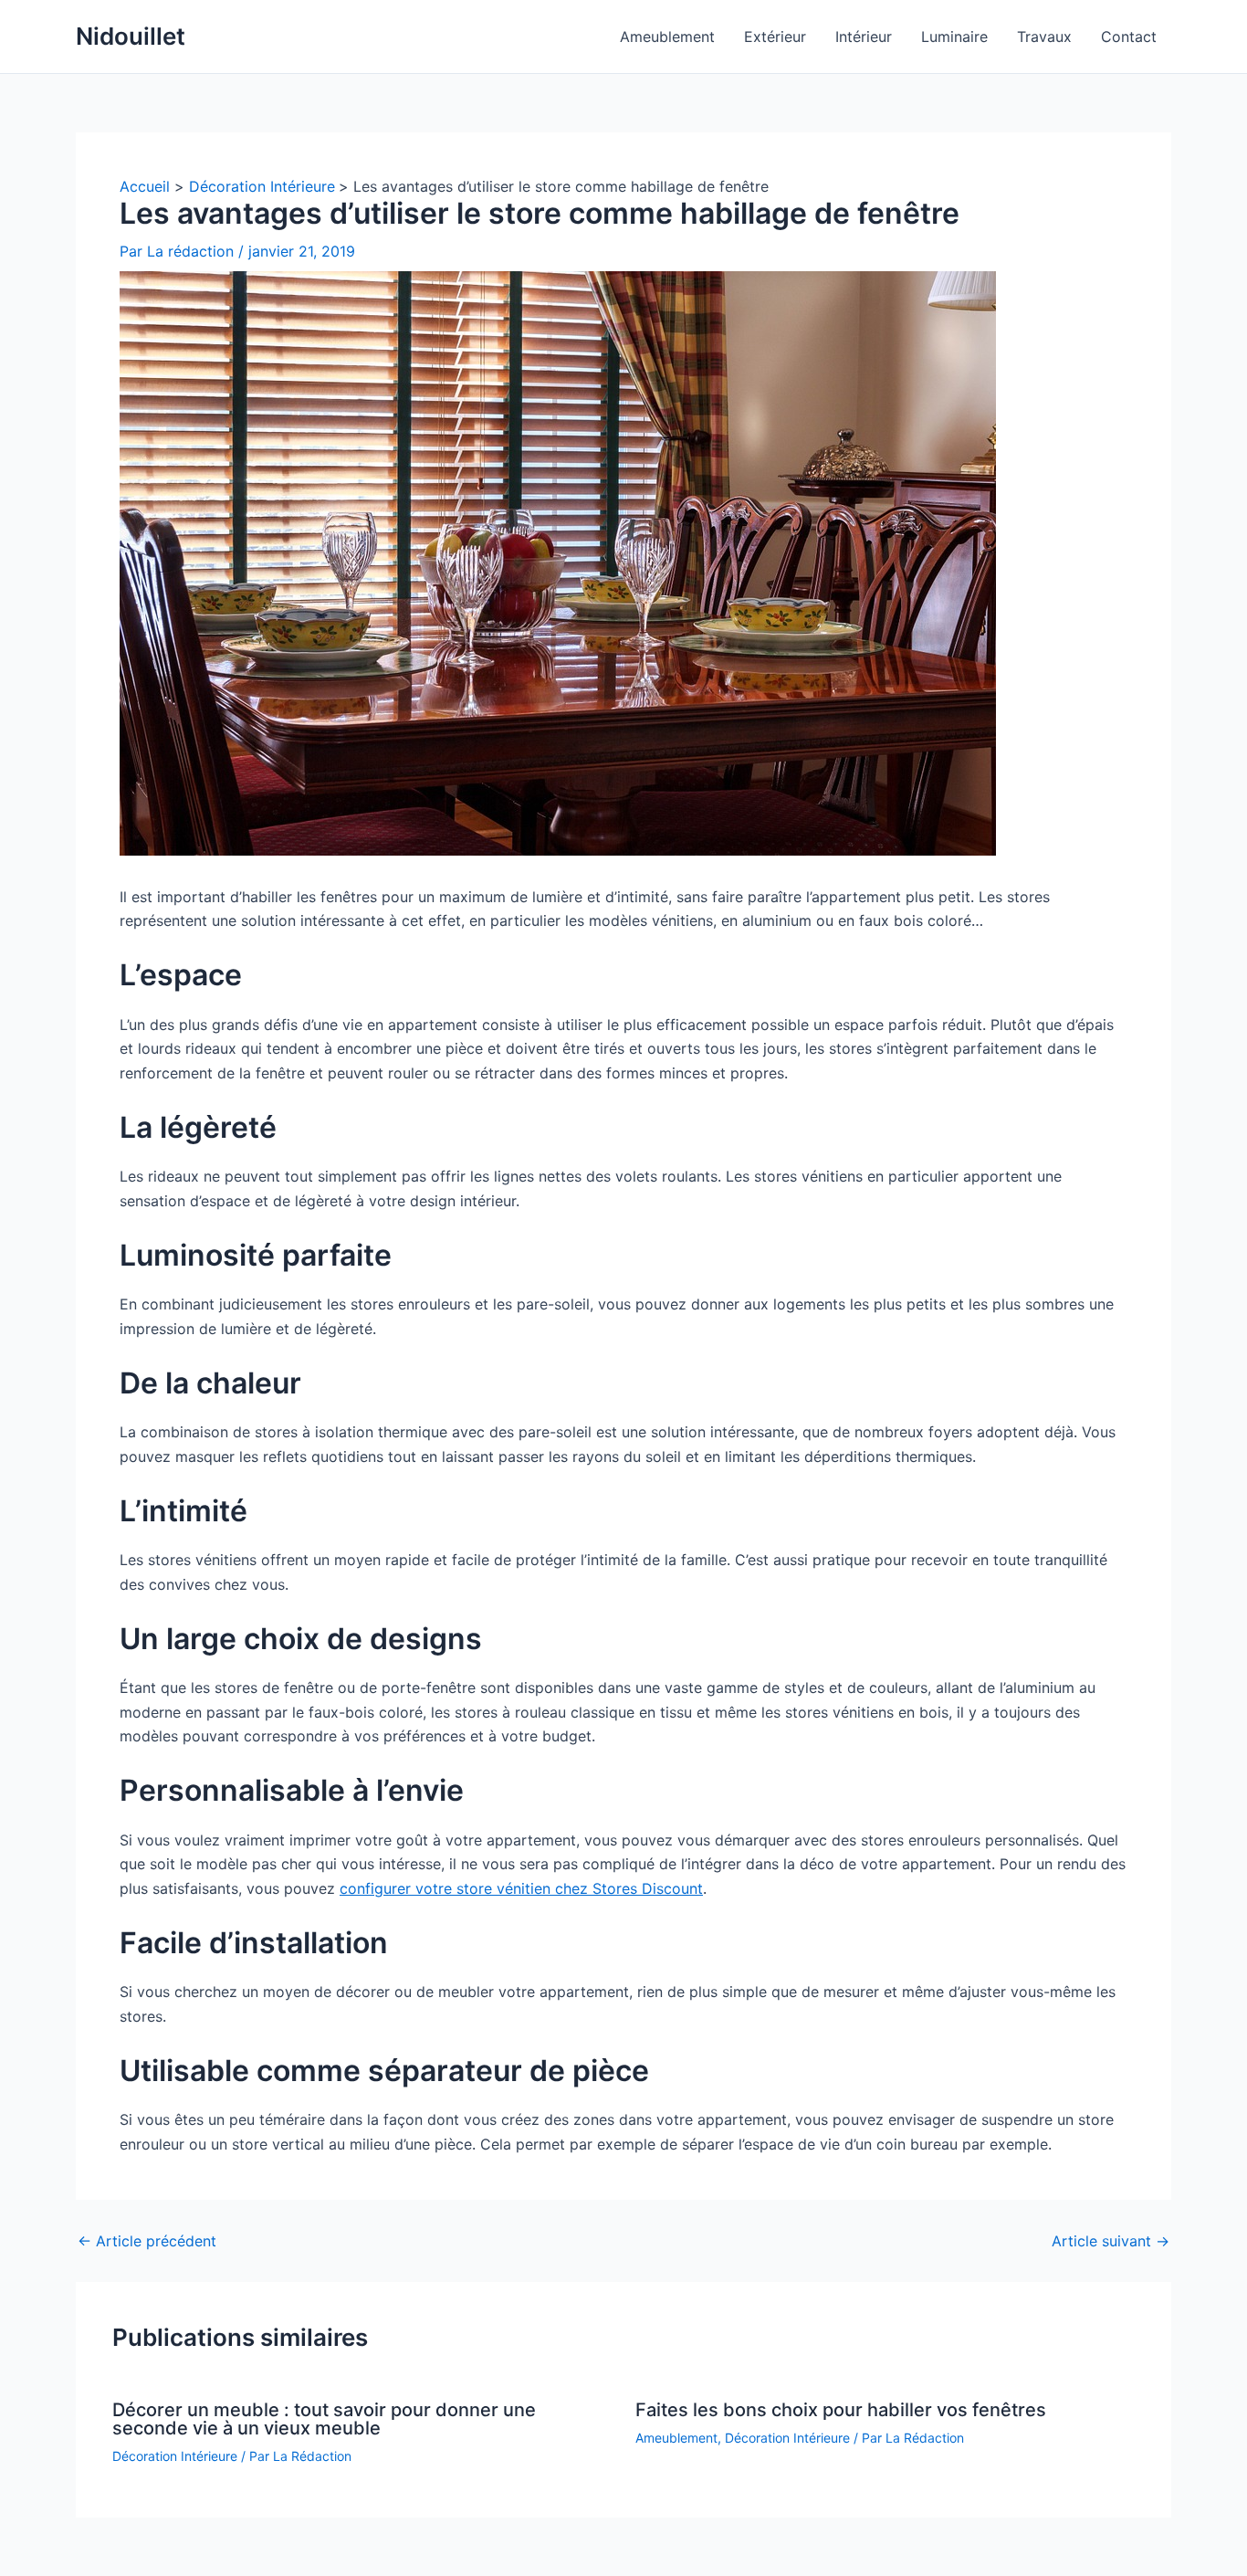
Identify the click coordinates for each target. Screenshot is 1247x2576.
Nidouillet (131, 36)
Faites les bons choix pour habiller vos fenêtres (841, 2410)
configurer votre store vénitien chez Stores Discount (521, 1888)
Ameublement (676, 2438)
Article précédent (147, 2241)
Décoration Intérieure (175, 2456)
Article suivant (1111, 2241)
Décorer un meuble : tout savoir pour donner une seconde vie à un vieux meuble (324, 2419)
